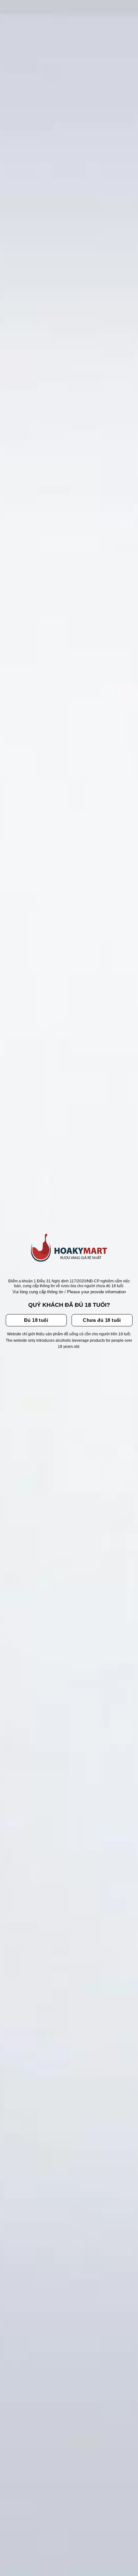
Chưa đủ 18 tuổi (102, 1320)
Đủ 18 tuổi (36, 1320)
